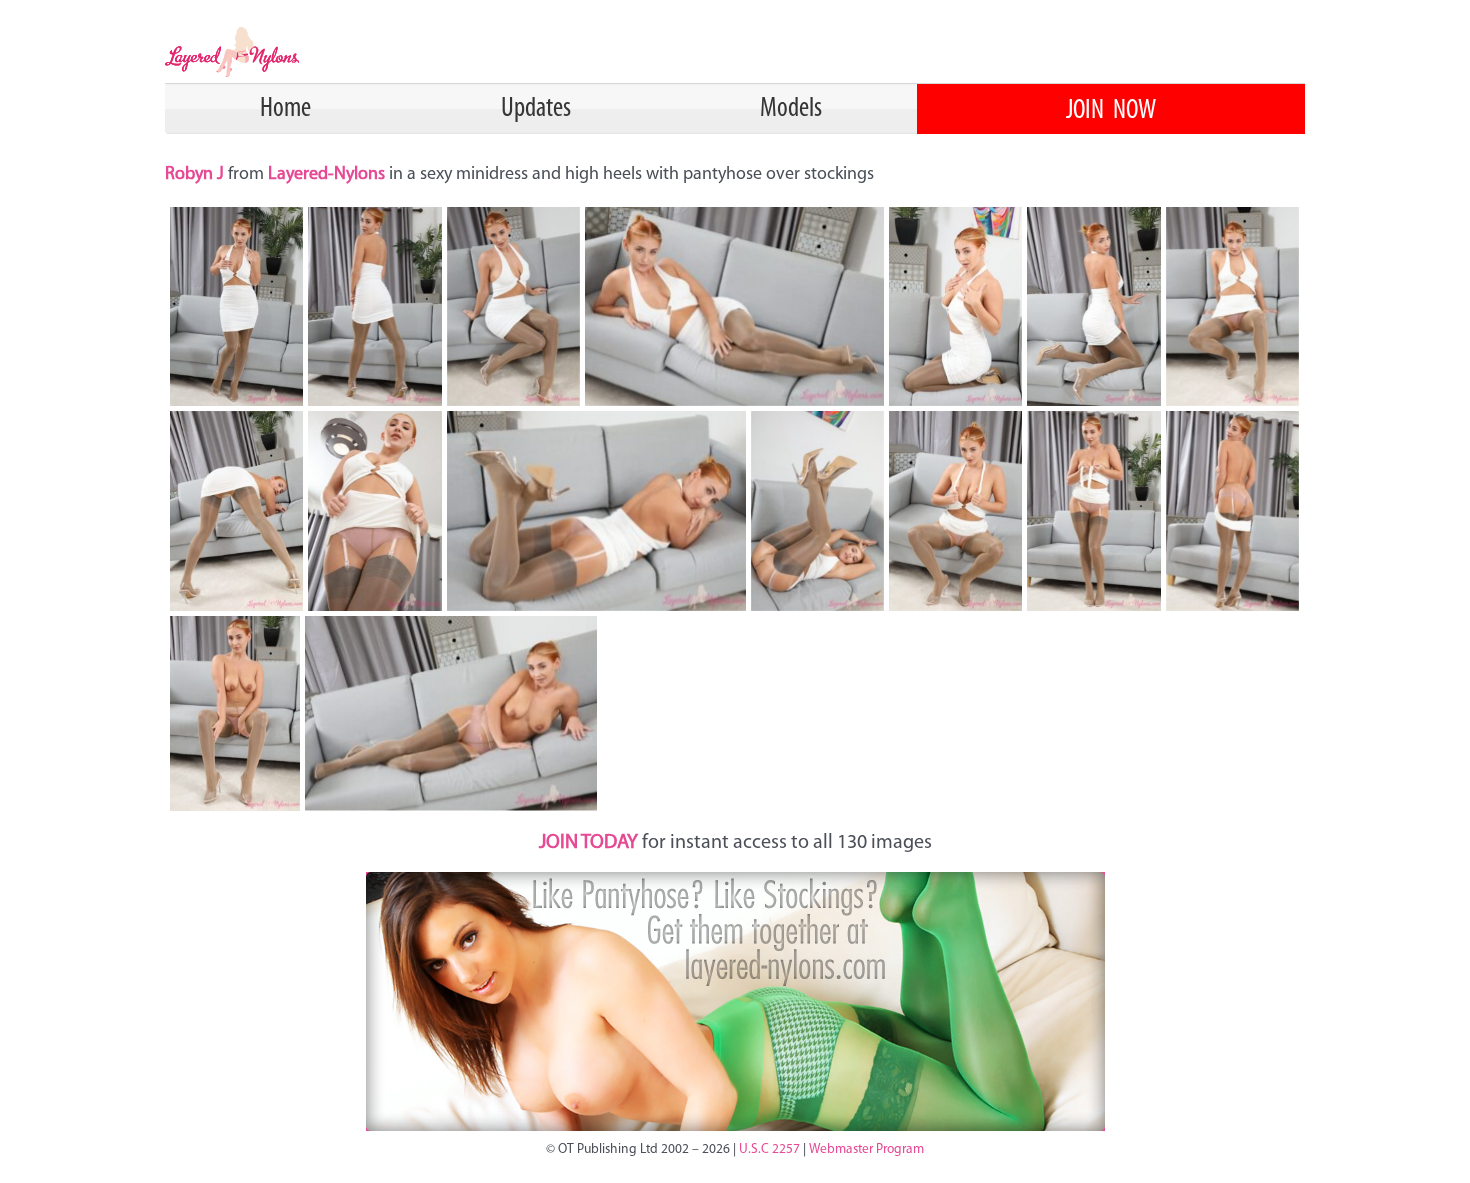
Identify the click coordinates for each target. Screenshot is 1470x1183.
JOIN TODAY (588, 843)
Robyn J (196, 175)
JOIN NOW (1111, 111)
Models (791, 109)
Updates (536, 109)
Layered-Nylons (326, 175)
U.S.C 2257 (769, 1149)
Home (285, 109)
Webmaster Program (866, 1149)
